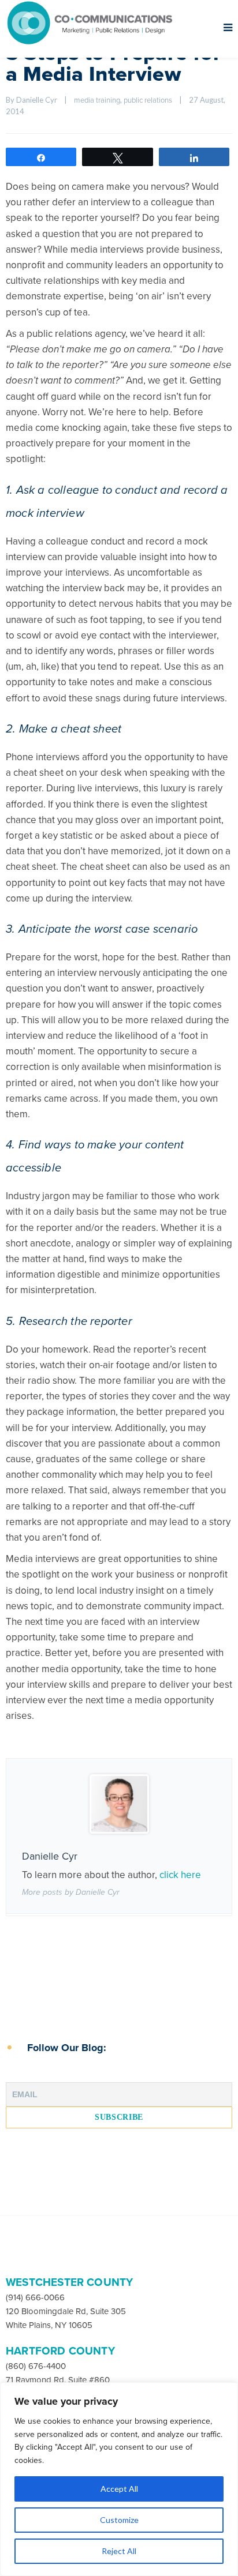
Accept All (119, 2489)
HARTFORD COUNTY (60, 2351)
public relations (148, 100)
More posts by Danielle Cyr (71, 1892)
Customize (119, 2520)
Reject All (119, 2551)
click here (180, 1875)
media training (97, 100)
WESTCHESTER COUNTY (69, 2282)
